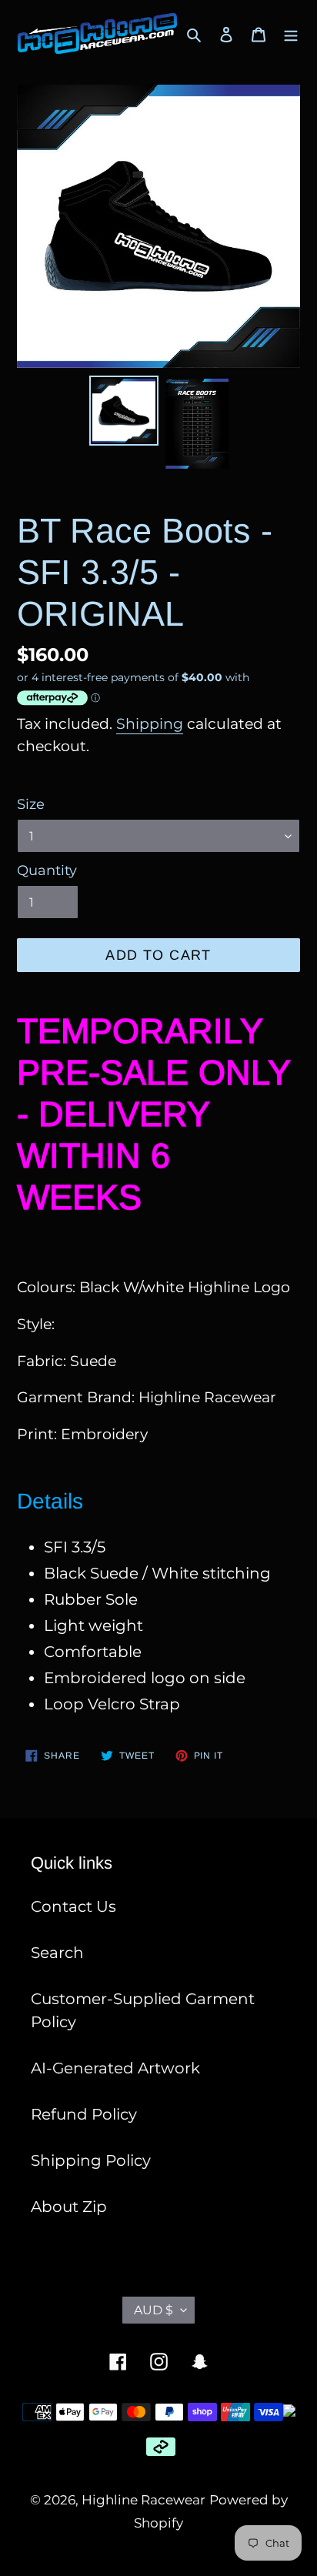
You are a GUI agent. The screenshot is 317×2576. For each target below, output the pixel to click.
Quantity (47, 870)
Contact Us (73, 1906)
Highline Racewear (143, 2500)
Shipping (150, 724)
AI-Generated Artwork (115, 2068)
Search (57, 1953)
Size (31, 804)
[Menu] (291, 34)
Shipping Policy (91, 2160)
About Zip (69, 2207)
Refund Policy (84, 2114)
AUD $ (153, 2310)
